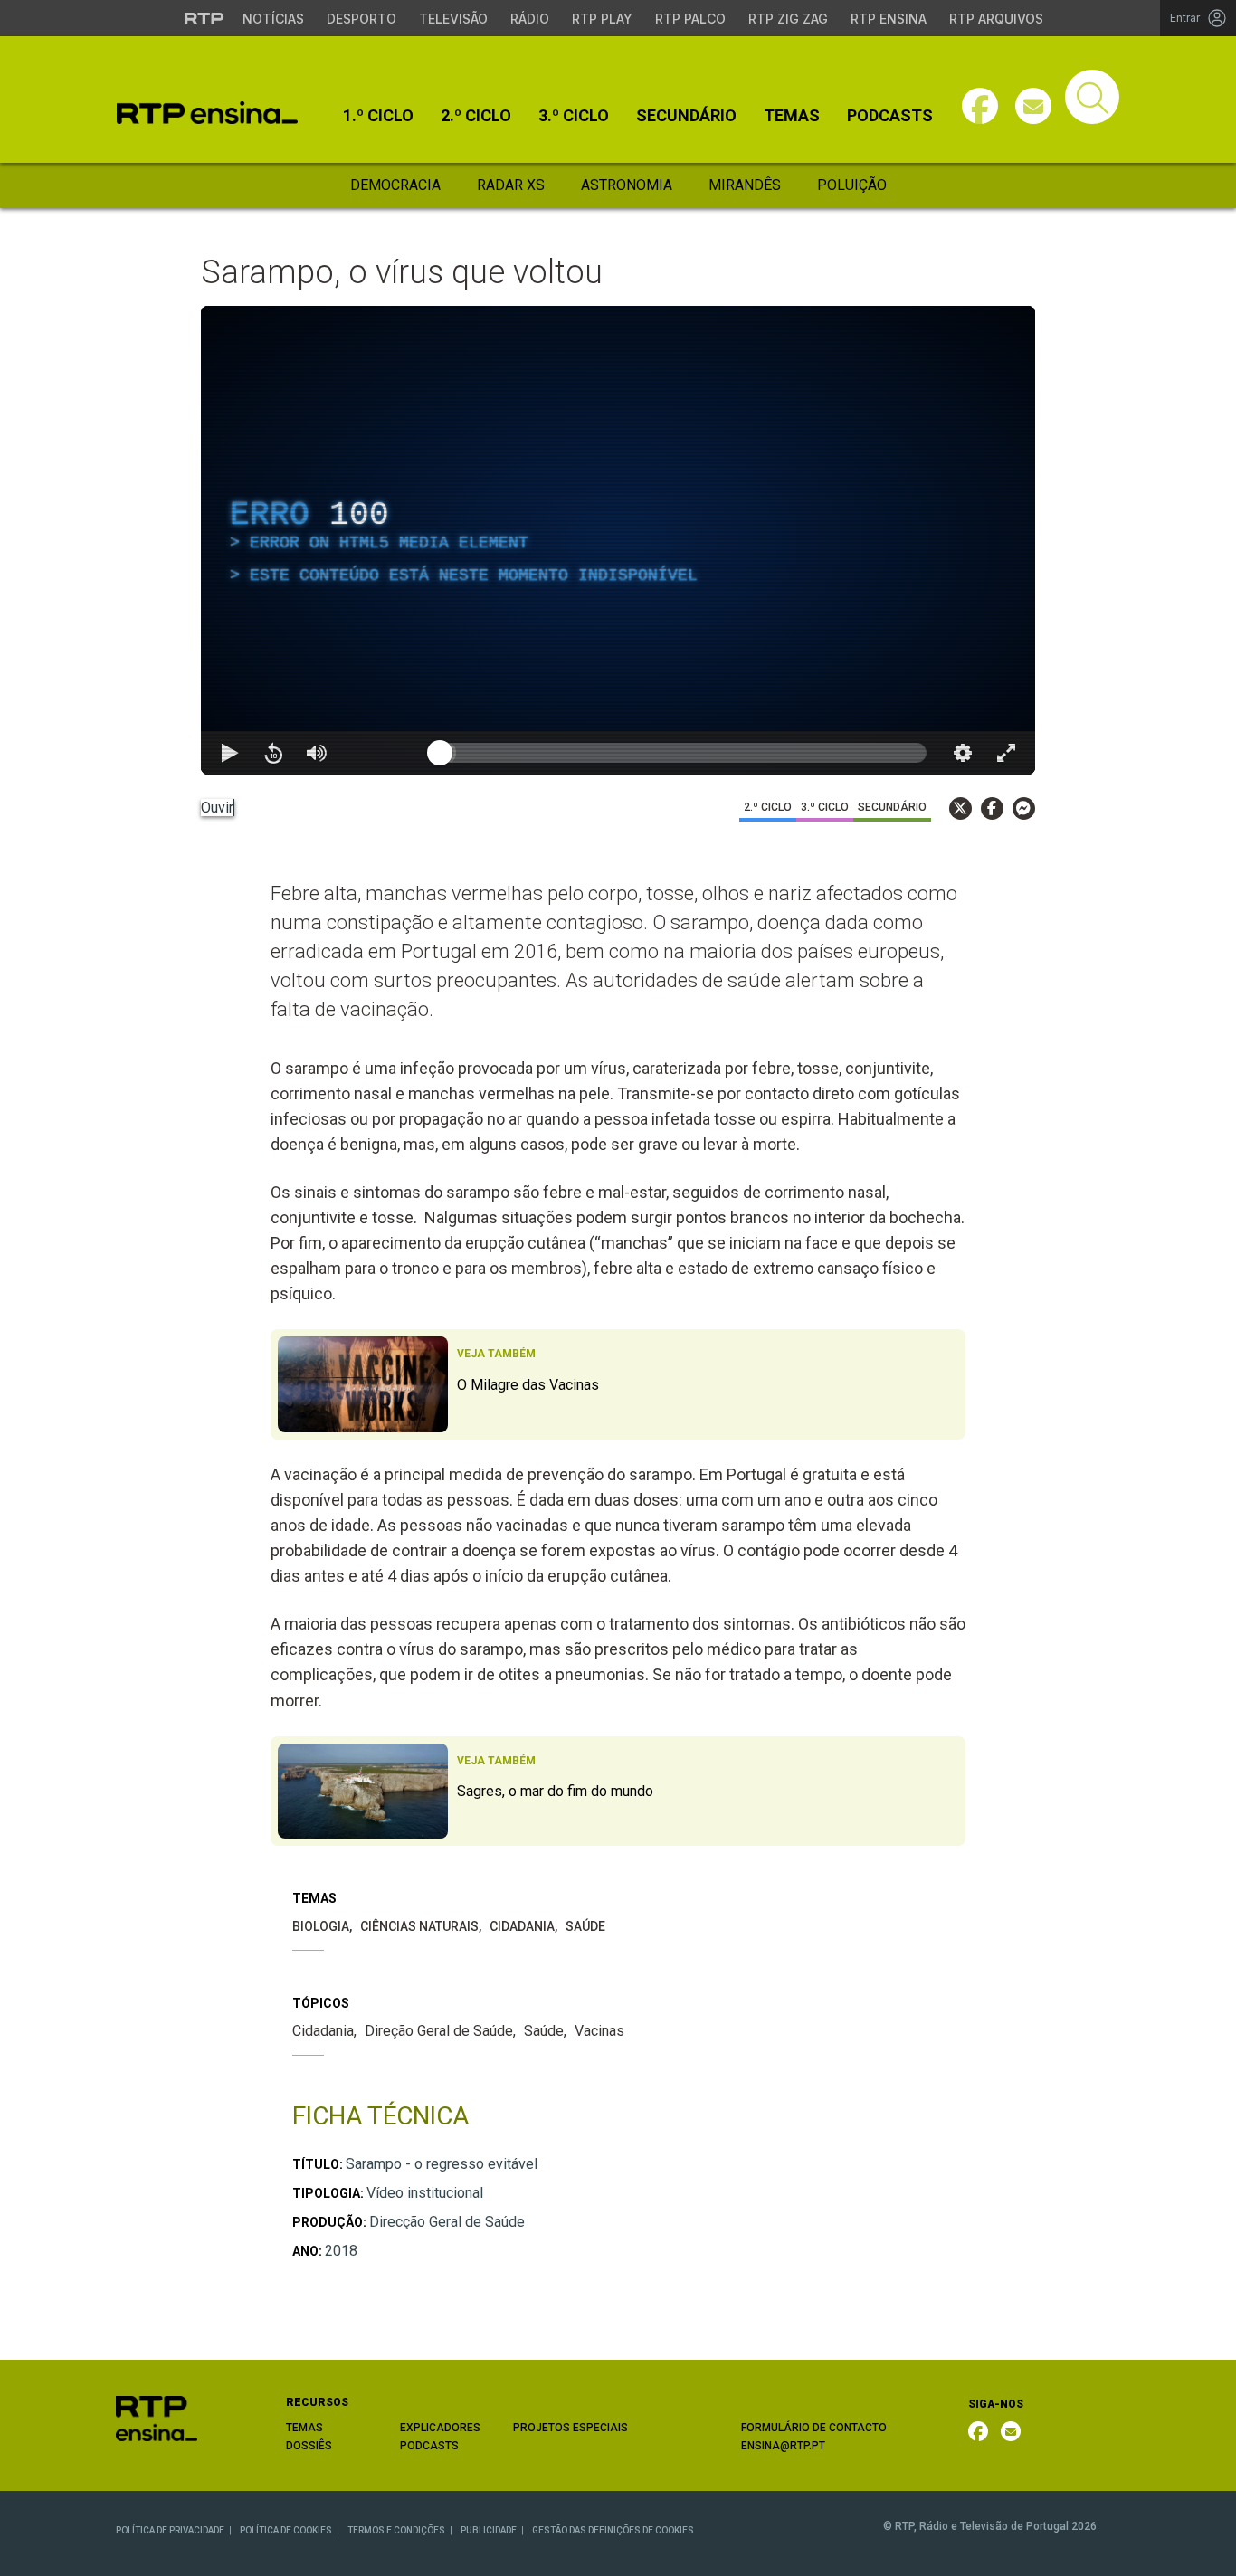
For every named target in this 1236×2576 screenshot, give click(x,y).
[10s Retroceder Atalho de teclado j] (273, 753)
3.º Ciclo (574, 116)
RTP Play (602, 19)
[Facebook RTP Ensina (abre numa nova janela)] (978, 2431)
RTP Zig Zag (788, 19)
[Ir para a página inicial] (157, 2418)
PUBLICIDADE (489, 2530)
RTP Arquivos (996, 19)
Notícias (273, 19)
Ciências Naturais (419, 1926)
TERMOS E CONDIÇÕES (396, 2530)
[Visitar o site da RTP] (204, 18)
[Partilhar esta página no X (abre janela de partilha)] (960, 808)
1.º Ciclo (378, 116)
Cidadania (522, 1926)
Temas (792, 116)
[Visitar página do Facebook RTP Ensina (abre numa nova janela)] (980, 106)
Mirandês (745, 185)
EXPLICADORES (440, 2428)
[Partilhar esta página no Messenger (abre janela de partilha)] (1024, 808)
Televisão (453, 19)
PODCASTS (429, 2446)
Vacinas (599, 2031)
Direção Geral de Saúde (439, 2031)
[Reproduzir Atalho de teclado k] (230, 753)
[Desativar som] (317, 753)
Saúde (585, 1926)
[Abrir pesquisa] (1092, 97)
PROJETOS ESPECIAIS (570, 2428)
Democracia (395, 185)
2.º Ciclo (476, 116)
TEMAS (304, 2428)
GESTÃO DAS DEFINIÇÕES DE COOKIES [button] (613, 2530)
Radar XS (511, 185)
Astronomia (627, 185)
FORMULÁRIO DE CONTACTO (814, 2428)
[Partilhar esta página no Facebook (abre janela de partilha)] (992, 808)
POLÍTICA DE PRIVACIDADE (170, 2530)
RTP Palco (690, 19)
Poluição (852, 185)
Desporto (361, 19)
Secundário (686, 116)
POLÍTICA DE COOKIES (286, 2530)
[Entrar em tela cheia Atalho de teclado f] (1006, 753)
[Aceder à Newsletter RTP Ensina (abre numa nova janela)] (1033, 106)
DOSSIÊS (309, 2446)
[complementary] (618, 540)
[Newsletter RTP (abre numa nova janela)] (1011, 2431)
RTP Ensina (889, 19)
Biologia (321, 1926)
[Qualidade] (963, 753)
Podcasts (890, 116)
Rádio (530, 19)
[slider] (683, 753)
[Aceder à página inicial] (207, 113)
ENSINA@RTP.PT (783, 2446)
